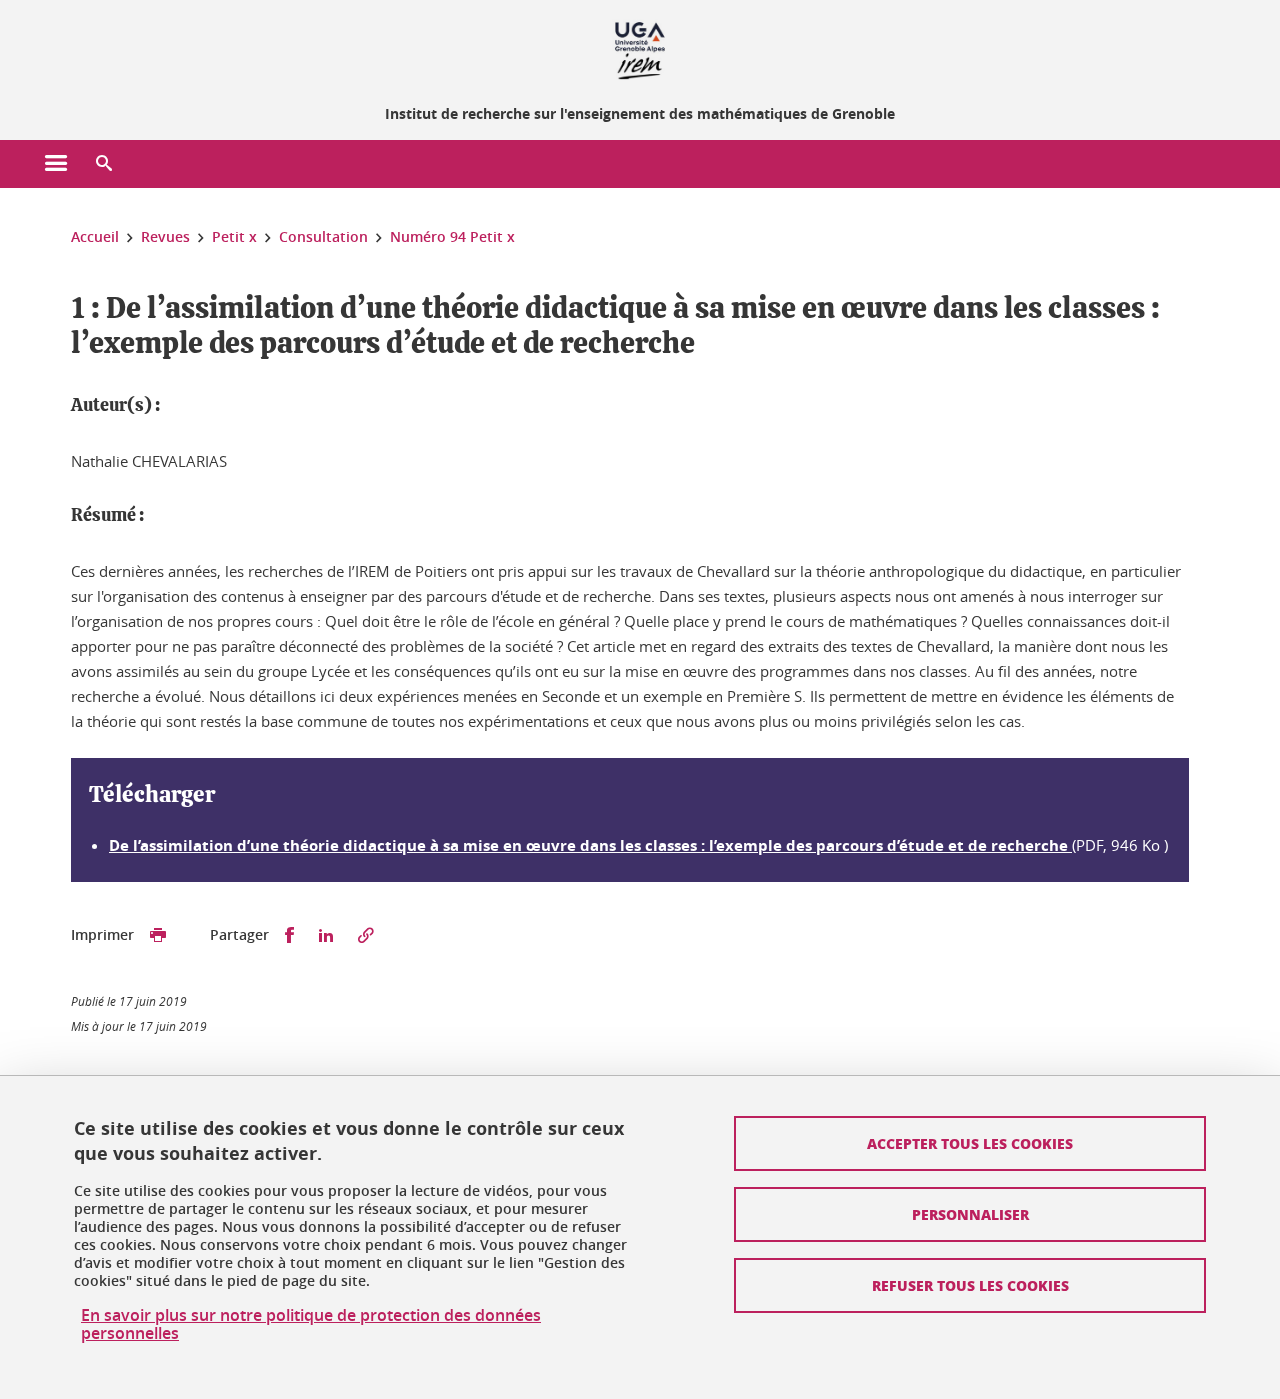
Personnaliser (970, 1214)
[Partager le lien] (366, 935)
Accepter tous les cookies (970, 1143)
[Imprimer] (158, 935)
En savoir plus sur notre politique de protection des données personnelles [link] (311, 1324)
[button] (104, 164)
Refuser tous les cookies (970, 1285)
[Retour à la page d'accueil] (640, 48)
